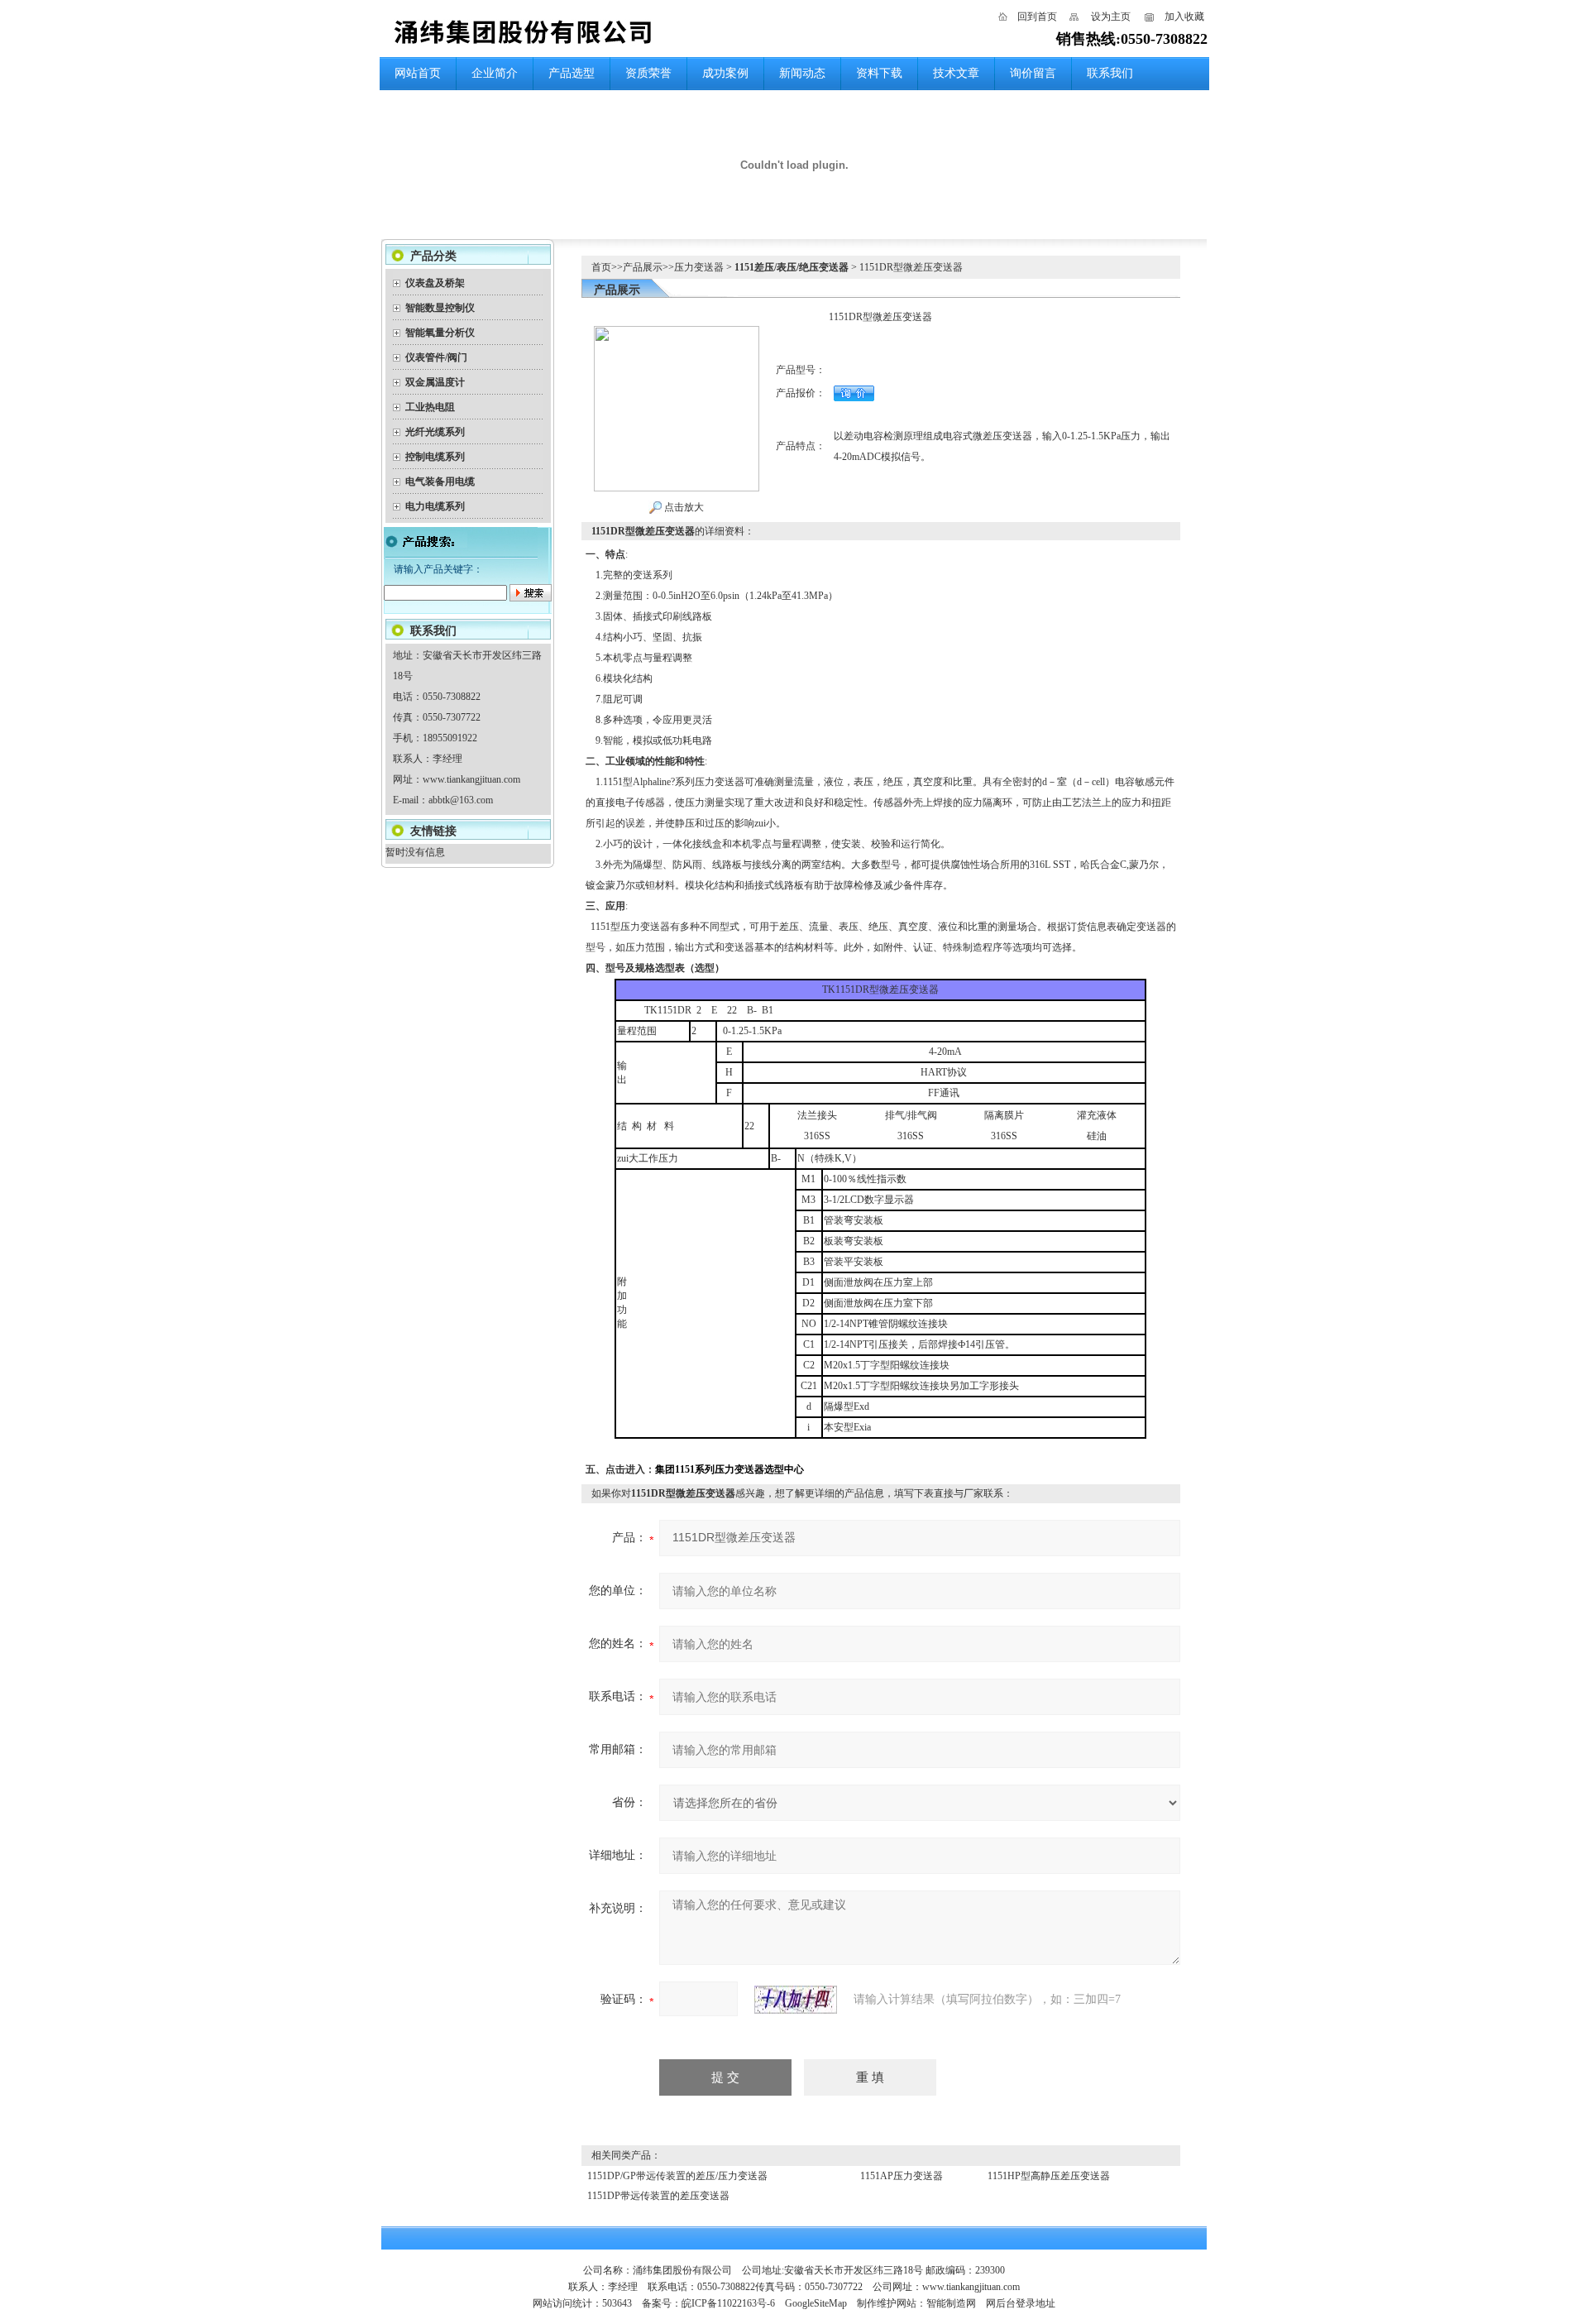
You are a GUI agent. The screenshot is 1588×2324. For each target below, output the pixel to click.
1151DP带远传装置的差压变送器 (660, 2196)
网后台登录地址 (1021, 2303)
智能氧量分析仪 (440, 333)
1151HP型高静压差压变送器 (1049, 2176)
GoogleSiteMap (816, 2303)
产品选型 (572, 73)
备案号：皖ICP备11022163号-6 (708, 2303)
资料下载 (879, 73)
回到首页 (1037, 17)
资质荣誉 (648, 73)
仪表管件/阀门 (436, 357)
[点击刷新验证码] (796, 2000)
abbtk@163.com (461, 800)
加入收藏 (1184, 17)
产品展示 (643, 267)
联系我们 (1110, 73)
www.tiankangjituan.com (471, 779)
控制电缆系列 (435, 457)
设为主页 (1111, 17)
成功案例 (725, 73)
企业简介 (495, 73)
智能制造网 (951, 2303)
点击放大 (683, 507)
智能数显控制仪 (440, 308)
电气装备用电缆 (440, 482)
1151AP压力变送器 (902, 2176)
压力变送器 (699, 267)
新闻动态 (802, 73)
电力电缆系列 (435, 506)
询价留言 (1033, 73)
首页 (601, 267)
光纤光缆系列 (435, 432)
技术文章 (956, 73)
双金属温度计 (435, 382)
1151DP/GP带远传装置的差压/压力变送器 (677, 2176)
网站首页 (418, 73)
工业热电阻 (430, 407)
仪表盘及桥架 (435, 283)
